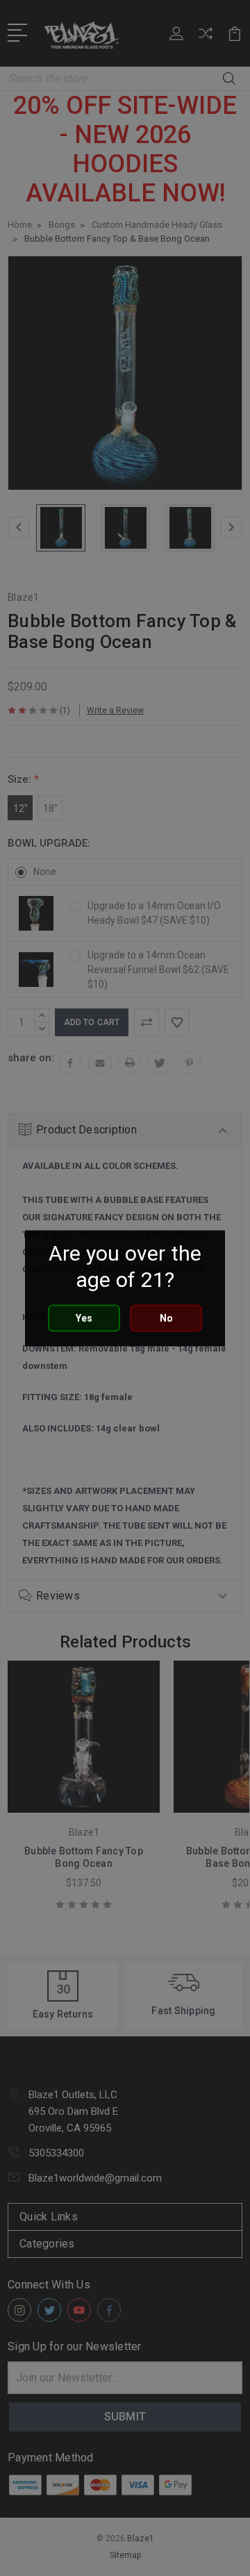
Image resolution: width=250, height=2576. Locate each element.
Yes (84, 1318)
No (166, 1318)
